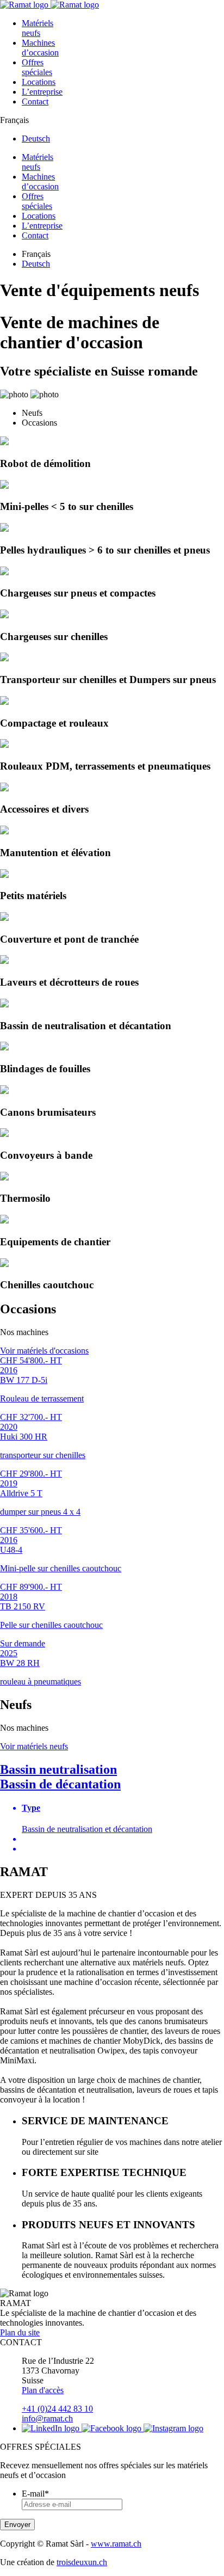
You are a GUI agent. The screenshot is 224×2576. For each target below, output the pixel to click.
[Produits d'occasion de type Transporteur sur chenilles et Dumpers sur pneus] (4, 658)
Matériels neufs (38, 28)
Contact (35, 102)
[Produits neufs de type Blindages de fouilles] (4, 1047)
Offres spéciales (37, 67)
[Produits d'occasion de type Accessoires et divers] (4, 788)
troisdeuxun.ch (82, 2562)
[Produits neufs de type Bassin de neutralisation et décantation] (4, 1004)
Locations (39, 82)
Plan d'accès (43, 2390)
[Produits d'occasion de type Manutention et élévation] (4, 831)
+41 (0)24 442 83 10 (57, 2409)
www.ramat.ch (116, 2544)
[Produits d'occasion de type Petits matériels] (4, 875)
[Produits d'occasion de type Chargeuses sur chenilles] (4, 615)
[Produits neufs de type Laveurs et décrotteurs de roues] (4, 961)
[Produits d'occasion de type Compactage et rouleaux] (4, 702)
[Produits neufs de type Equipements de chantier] (4, 1221)
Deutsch (36, 139)
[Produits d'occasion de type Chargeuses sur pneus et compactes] (4, 572)
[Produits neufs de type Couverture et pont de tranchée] (4, 918)
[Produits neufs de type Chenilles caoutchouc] (4, 1264)
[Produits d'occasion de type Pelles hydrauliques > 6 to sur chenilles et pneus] (4, 529)
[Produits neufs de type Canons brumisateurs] (4, 1091)
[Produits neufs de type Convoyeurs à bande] (4, 1134)
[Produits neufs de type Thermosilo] (4, 1178)
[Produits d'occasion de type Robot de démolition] (4, 442)
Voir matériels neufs (34, 1746)
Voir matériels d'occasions (44, 1351)
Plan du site (20, 2332)
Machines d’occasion (40, 48)
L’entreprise (42, 92)
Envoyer (17, 2525)
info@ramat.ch (47, 2418)
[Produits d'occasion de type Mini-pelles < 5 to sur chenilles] (4, 486)
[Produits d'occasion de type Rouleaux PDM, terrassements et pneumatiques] (4, 745)
